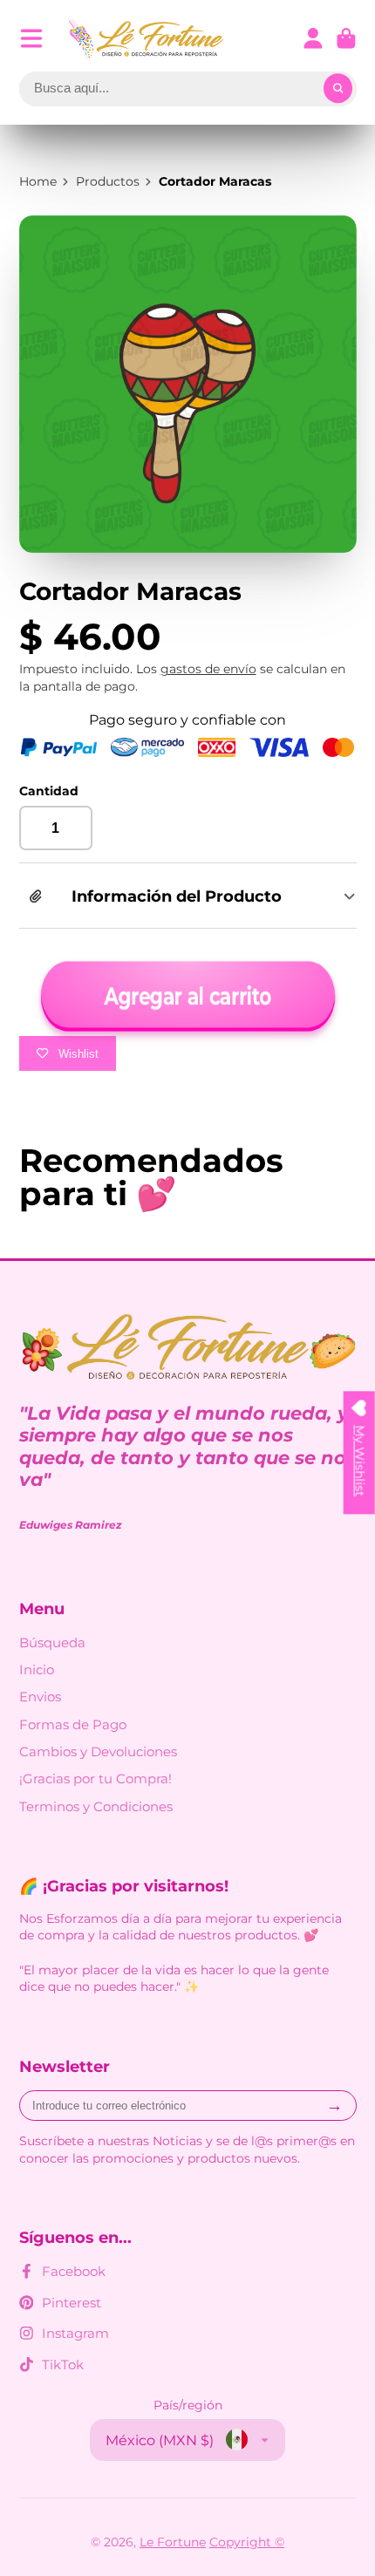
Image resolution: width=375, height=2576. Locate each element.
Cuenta (313, 38)
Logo (147, 39)
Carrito (346, 38)
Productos (108, 181)
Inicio (37, 1670)
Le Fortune (173, 2542)
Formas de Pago (73, 1724)
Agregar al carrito (187, 996)
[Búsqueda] (338, 89)
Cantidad (49, 791)
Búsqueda (52, 1642)
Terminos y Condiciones (96, 1806)
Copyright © (247, 2542)
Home (38, 181)
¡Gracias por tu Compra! (95, 1779)
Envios (40, 1697)
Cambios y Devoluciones (98, 1751)
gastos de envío (208, 669)
